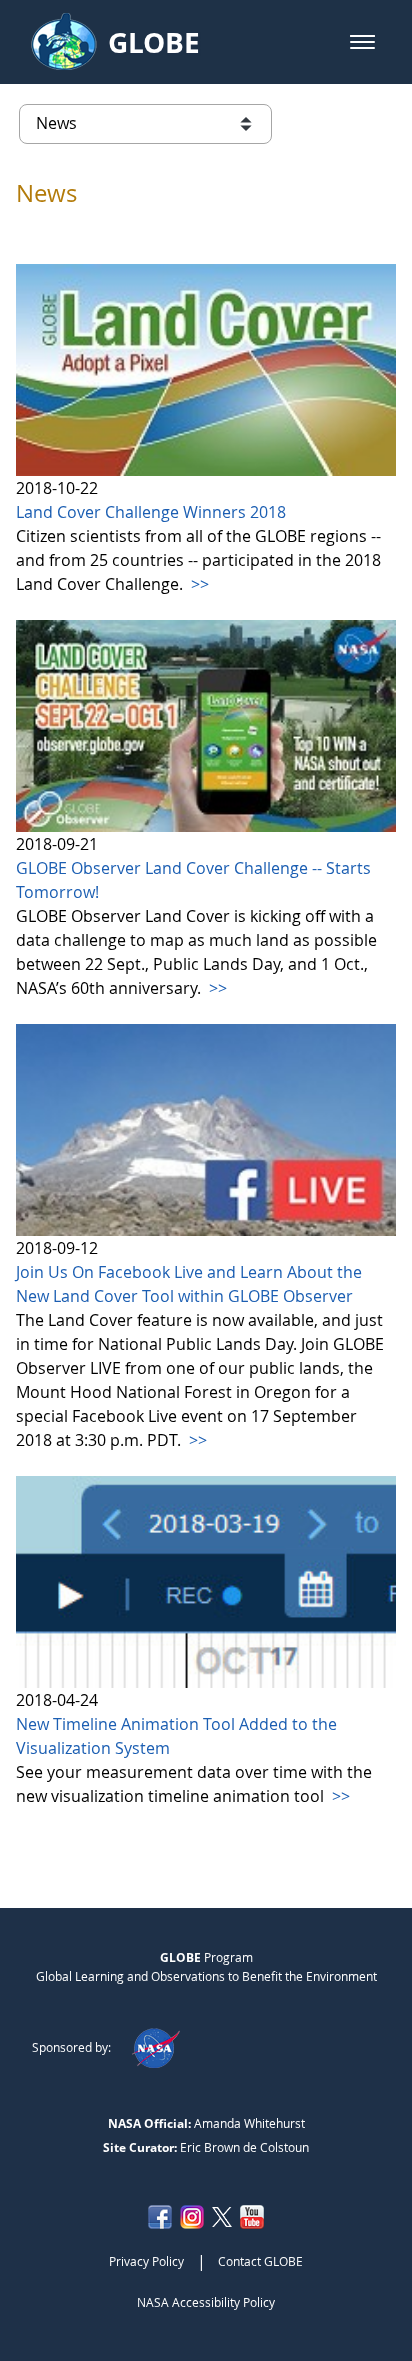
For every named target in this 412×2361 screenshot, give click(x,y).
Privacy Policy (146, 2261)
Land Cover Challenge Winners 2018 (151, 512)
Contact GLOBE (260, 2261)
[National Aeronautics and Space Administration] (155, 2047)
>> (198, 584)
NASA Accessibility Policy (206, 2302)
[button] (362, 42)
